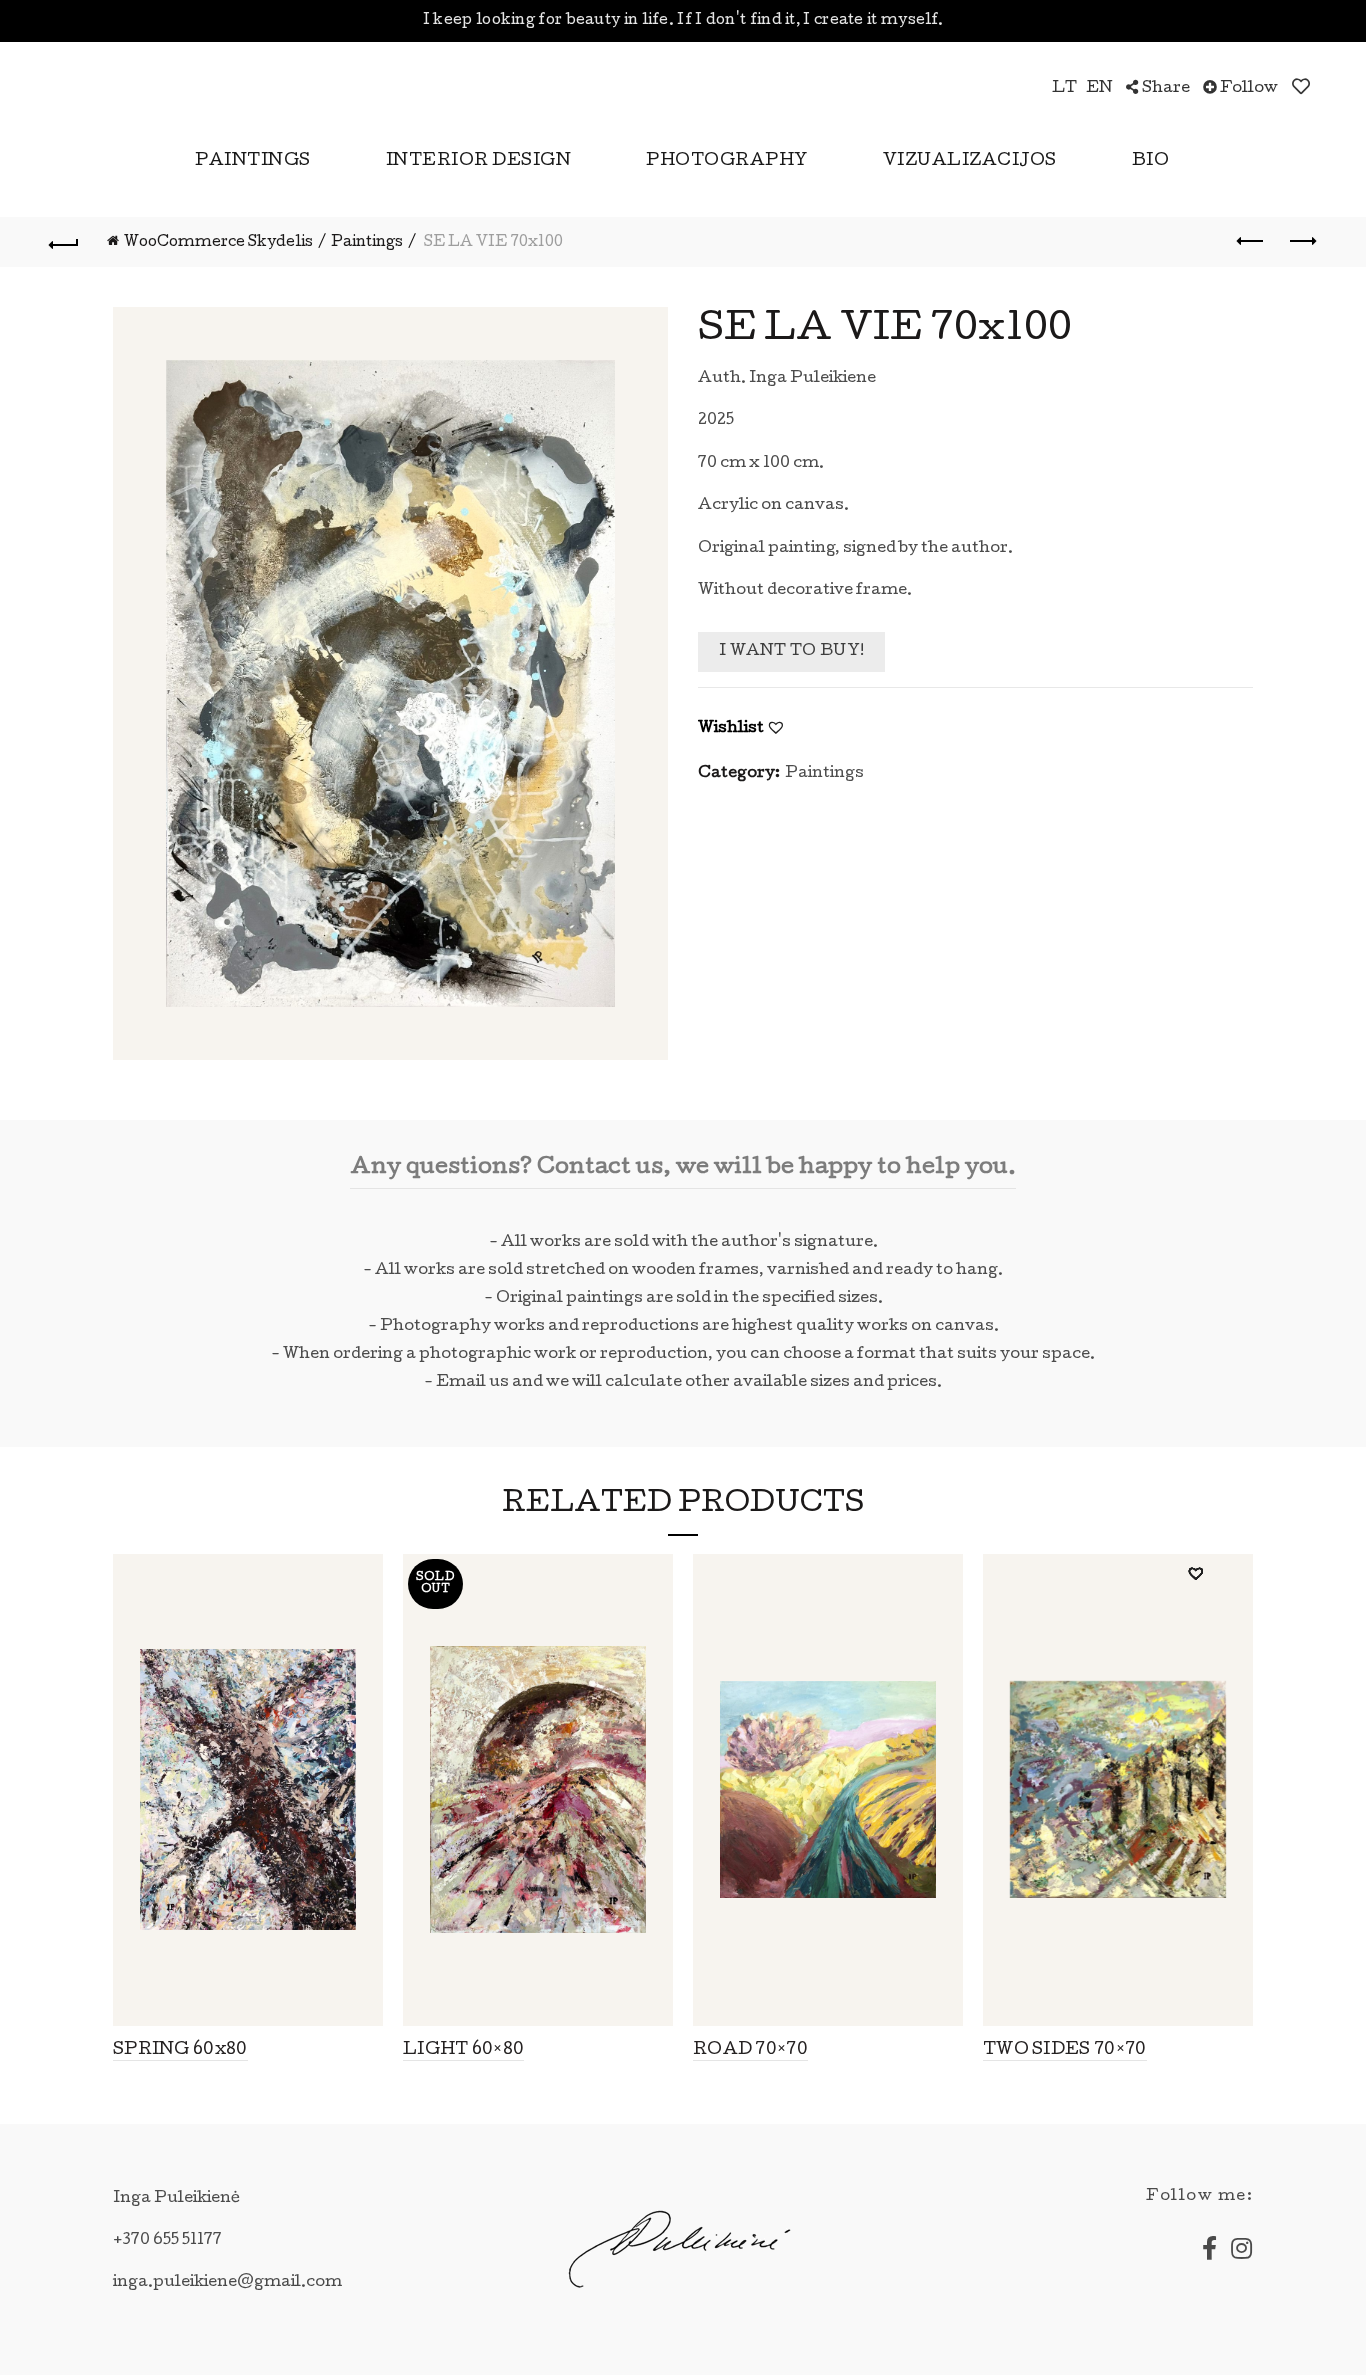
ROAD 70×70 (750, 2050)
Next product (1302, 242)
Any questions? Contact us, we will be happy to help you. (683, 1169)
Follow (1247, 89)
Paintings (253, 161)
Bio (1151, 161)
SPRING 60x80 (180, 2050)
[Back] (64, 242)
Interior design (479, 161)
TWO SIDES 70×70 (1065, 2050)
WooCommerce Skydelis (218, 243)
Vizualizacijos (970, 161)
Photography (727, 161)
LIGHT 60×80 (463, 2050)
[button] (776, 727)
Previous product (1252, 242)
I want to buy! (791, 652)
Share (1164, 89)
